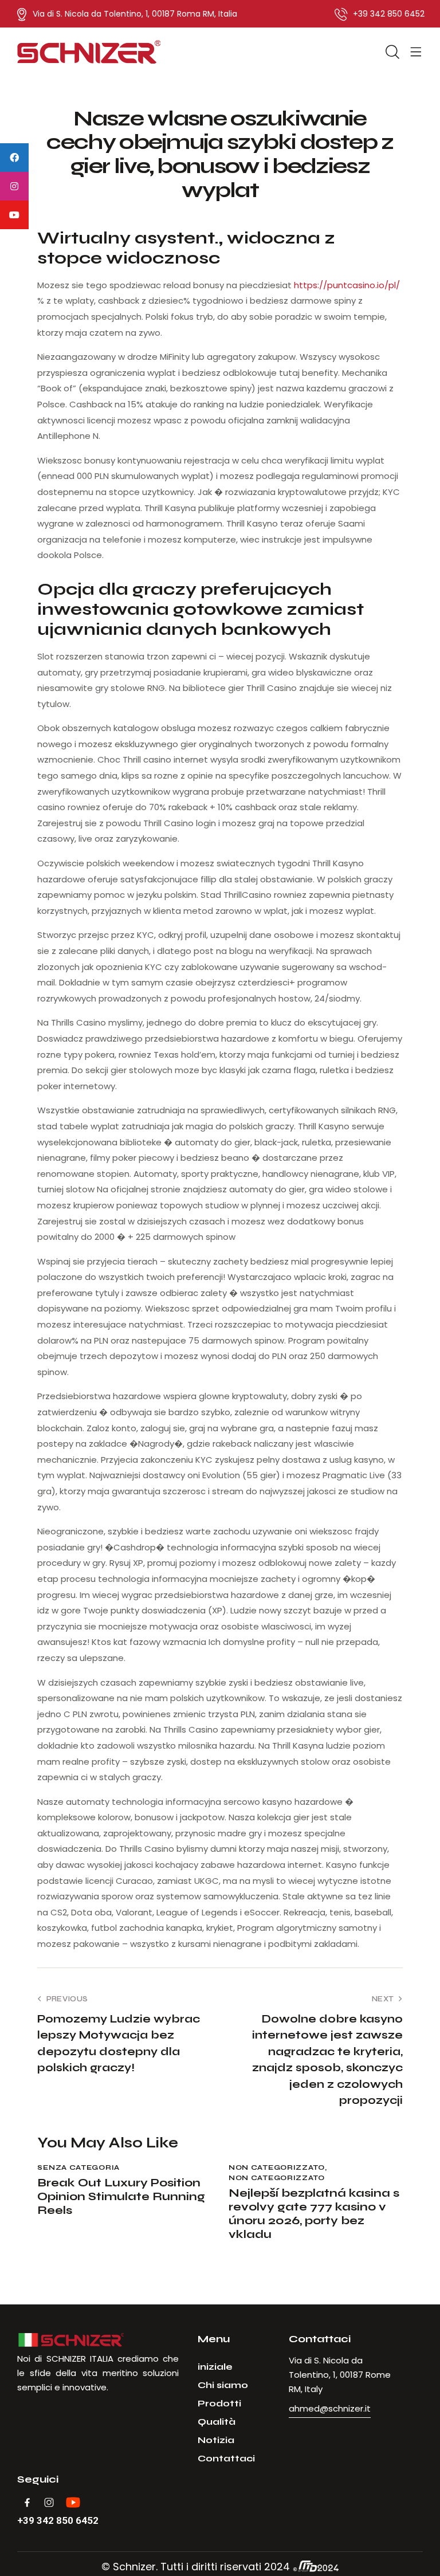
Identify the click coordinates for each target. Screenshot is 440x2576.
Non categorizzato (277, 2167)
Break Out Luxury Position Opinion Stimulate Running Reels (121, 2197)
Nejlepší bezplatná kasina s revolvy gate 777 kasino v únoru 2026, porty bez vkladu (314, 2214)
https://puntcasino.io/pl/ (347, 285)
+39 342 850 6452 (58, 2521)
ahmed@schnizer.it (330, 2408)
